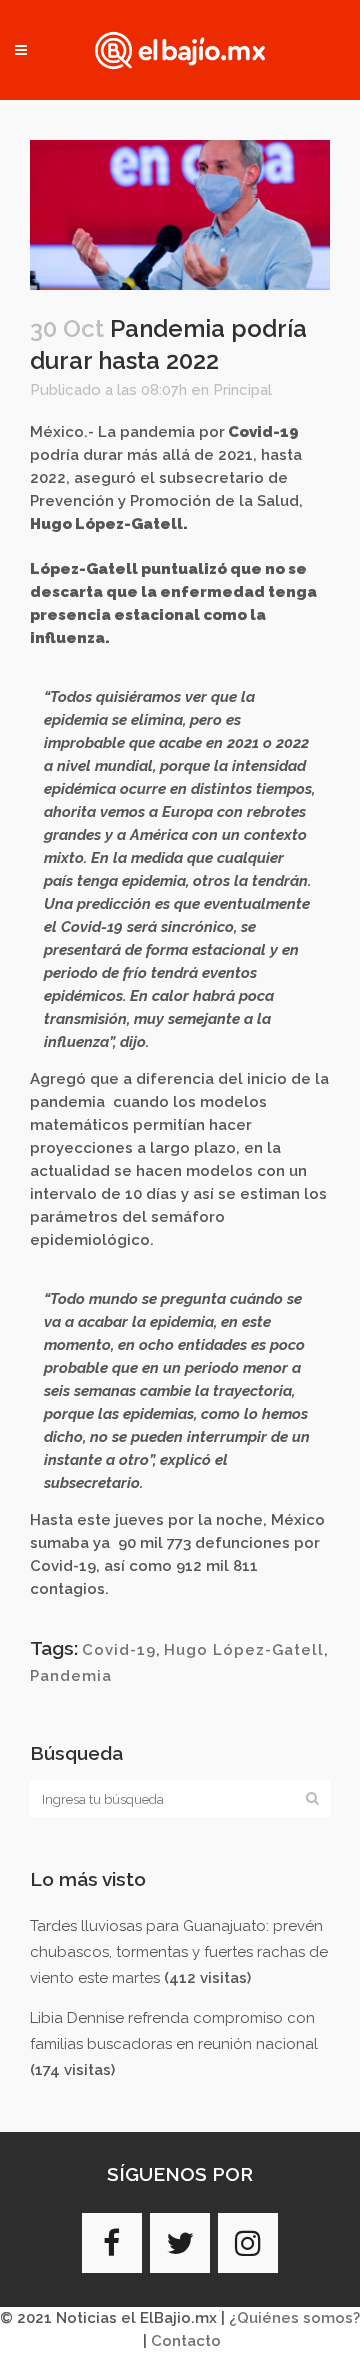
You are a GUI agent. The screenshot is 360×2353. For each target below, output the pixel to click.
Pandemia (71, 1676)
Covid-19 (119, 1650)
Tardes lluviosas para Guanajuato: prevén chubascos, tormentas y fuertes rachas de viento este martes (179, 1952)
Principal (242, 390)
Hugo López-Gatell (244, 1650)
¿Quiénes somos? (294, 2318)
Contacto (186, 2341)
